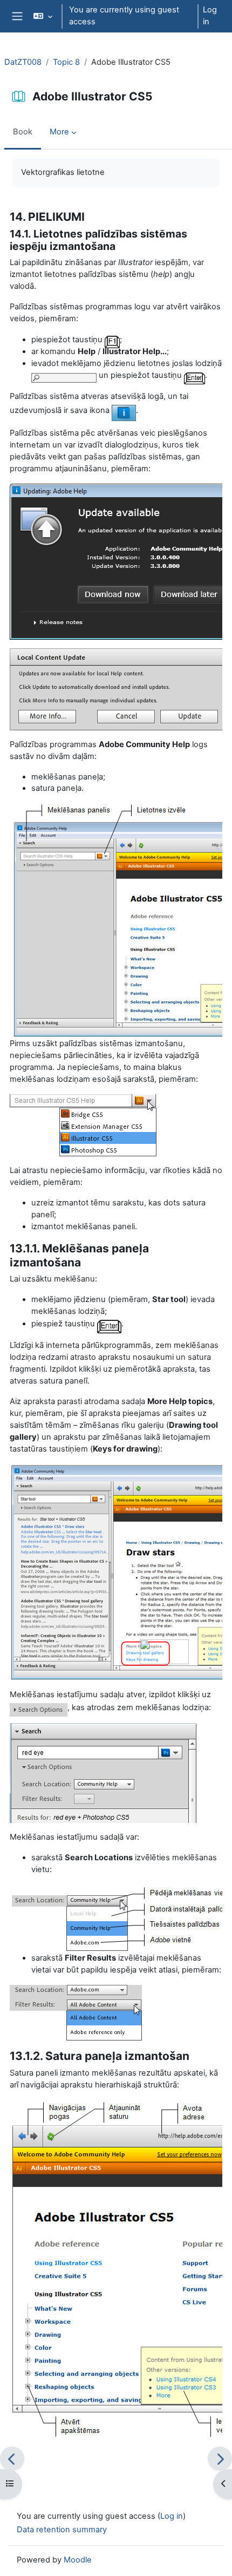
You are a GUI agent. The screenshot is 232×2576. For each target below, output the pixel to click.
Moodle (78, 2560)
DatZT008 (23, 62)
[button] (42, 16)
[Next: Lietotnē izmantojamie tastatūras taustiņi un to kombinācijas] (220, 2459)
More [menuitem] (59, 132)
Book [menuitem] (23, 132)
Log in (210, 16)
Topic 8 (66, 62)
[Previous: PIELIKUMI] (12, 2459)
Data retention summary (62, 2530)
